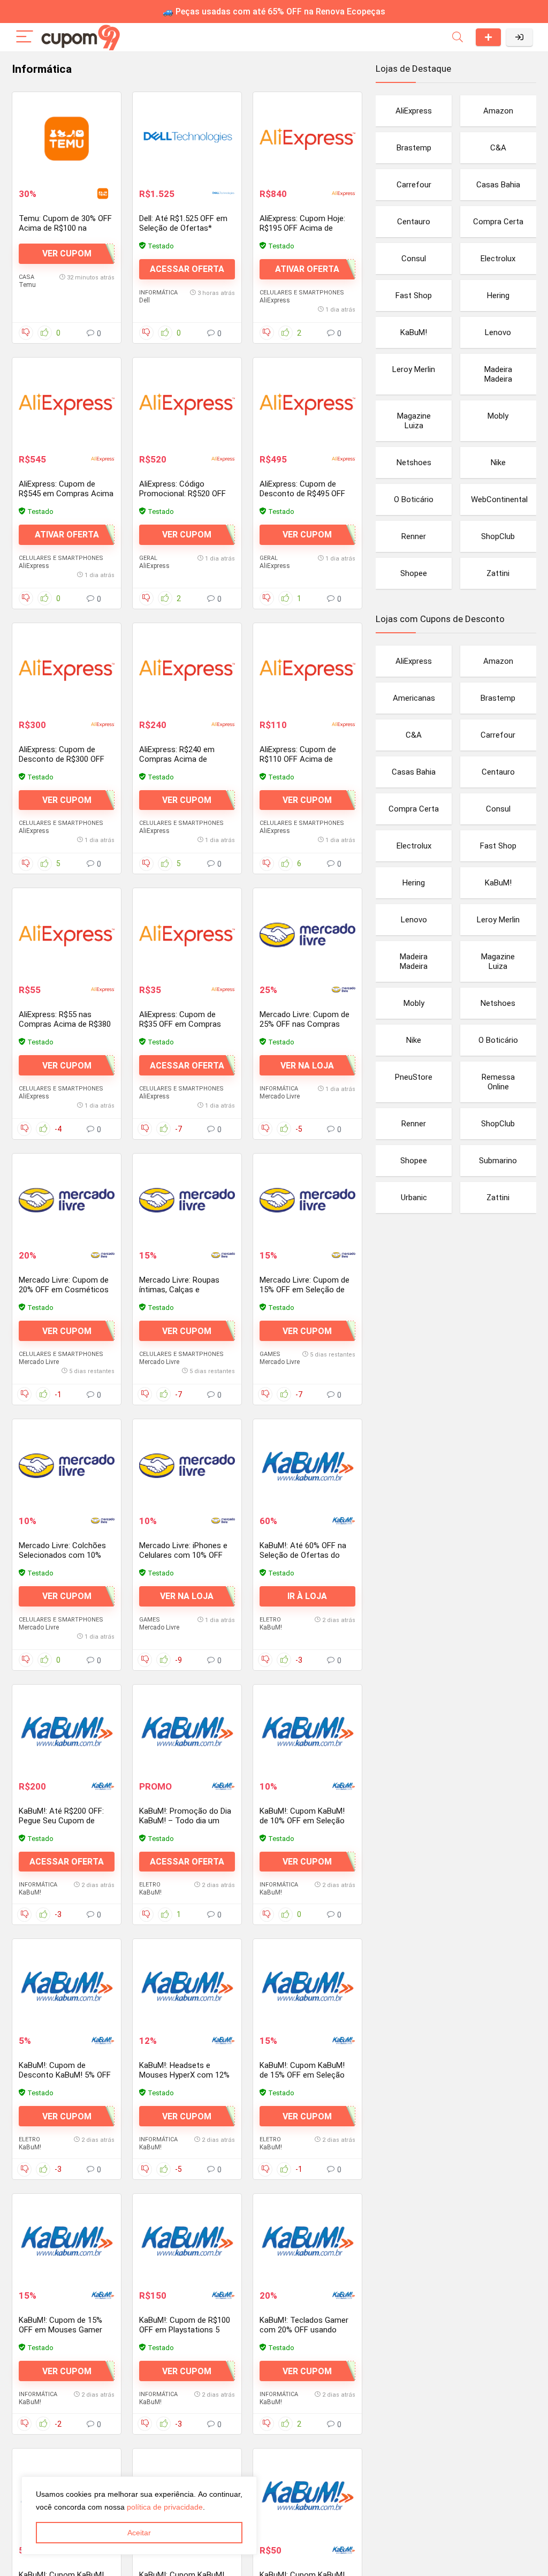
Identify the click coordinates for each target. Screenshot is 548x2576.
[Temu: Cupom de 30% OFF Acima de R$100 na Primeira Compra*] (67, 139)
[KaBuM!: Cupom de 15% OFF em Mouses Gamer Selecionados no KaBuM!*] (67, 2240)
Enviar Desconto (488, 37)
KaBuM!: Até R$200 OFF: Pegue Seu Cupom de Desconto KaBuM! (61, 1821)
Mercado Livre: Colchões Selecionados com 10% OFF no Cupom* (62, 1555)
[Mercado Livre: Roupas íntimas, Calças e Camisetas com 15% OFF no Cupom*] (187, 1200)
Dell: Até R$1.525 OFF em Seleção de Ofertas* (183, 223)
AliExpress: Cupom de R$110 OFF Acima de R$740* (298, 759)
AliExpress (275, 300)
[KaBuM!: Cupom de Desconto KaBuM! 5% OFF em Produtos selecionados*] (67, 1986)
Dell (144, 300)
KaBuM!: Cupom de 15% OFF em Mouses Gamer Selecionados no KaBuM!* (64, 2330)
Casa (26, 277)
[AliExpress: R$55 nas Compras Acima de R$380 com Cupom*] (67, 935)
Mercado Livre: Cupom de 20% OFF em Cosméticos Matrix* (64, 1290)
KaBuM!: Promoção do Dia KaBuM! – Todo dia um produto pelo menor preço (186, 1821)
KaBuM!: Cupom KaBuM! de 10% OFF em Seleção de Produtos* (302, 1821)
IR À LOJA (307, 1596)
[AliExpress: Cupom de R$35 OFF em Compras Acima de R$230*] (187, 935)
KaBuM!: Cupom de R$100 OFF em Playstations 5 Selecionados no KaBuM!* (185, 2330)
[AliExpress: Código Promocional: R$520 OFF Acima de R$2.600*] (187, 404)
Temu (27, 285)
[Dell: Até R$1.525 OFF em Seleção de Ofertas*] (187, 139)
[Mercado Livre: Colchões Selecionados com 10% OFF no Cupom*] (67, 1466)
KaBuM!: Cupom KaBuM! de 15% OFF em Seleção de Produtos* (302, 2075)
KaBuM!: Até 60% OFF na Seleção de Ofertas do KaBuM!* (303, 1555)
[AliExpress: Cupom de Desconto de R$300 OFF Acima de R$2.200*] (67, 670)
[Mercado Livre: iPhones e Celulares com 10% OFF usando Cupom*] (187, 1466)
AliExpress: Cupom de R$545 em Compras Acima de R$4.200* (66, 494)
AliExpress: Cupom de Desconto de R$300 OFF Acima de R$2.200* (62, 759)
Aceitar (139, 2533)
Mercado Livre (280, 1096)
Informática (158, 293)
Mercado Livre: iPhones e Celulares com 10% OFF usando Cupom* (183, 1555)
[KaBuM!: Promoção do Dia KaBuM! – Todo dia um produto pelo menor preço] (187, 1731)
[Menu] (25, 37)
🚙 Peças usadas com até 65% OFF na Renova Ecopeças (274, 12)
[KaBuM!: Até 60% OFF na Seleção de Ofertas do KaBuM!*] (307, 1466)
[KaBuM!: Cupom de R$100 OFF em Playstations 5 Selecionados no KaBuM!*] (187, 2240)
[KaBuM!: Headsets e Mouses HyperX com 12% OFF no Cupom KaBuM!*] (187, 1986)
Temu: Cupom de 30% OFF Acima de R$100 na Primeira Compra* (65, 228)
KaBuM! (271, 1627)
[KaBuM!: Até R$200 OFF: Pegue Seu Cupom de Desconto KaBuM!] (67, 1731)
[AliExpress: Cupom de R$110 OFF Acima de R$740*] (307, 670)
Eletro (270, 1620)
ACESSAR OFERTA (187, 269)
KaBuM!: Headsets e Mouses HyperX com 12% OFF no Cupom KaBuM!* (184, 2075)
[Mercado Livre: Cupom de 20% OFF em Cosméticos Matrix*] (67, 1200)
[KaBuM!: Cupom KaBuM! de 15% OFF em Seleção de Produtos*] (307, 1986)
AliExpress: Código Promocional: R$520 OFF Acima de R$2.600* (182, 494)
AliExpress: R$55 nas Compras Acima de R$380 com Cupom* (65, 1024)
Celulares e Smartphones (302, 293)
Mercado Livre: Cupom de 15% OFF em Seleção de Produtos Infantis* (305, 1290)
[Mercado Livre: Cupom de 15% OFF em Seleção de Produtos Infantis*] (307, 1200)
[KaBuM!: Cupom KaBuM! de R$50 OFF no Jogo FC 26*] (307, 2495)
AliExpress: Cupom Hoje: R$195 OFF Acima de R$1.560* (302, 228)
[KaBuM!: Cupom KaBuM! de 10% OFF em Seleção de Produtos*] (307, 1731)
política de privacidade (165, 2507)
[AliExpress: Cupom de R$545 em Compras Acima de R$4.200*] (67, 404)
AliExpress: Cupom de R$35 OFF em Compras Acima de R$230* (180, 1024)
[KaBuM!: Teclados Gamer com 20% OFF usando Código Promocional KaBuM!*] (307, 2240)
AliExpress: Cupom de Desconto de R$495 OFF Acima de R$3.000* (302, 494)
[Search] (458, 37)
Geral (148, 558)
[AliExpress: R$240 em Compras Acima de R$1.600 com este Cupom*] (187, 670)
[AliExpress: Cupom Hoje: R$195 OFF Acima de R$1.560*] (307, 139)
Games (270, 1354)
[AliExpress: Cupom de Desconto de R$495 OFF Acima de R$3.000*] (307, 404)
